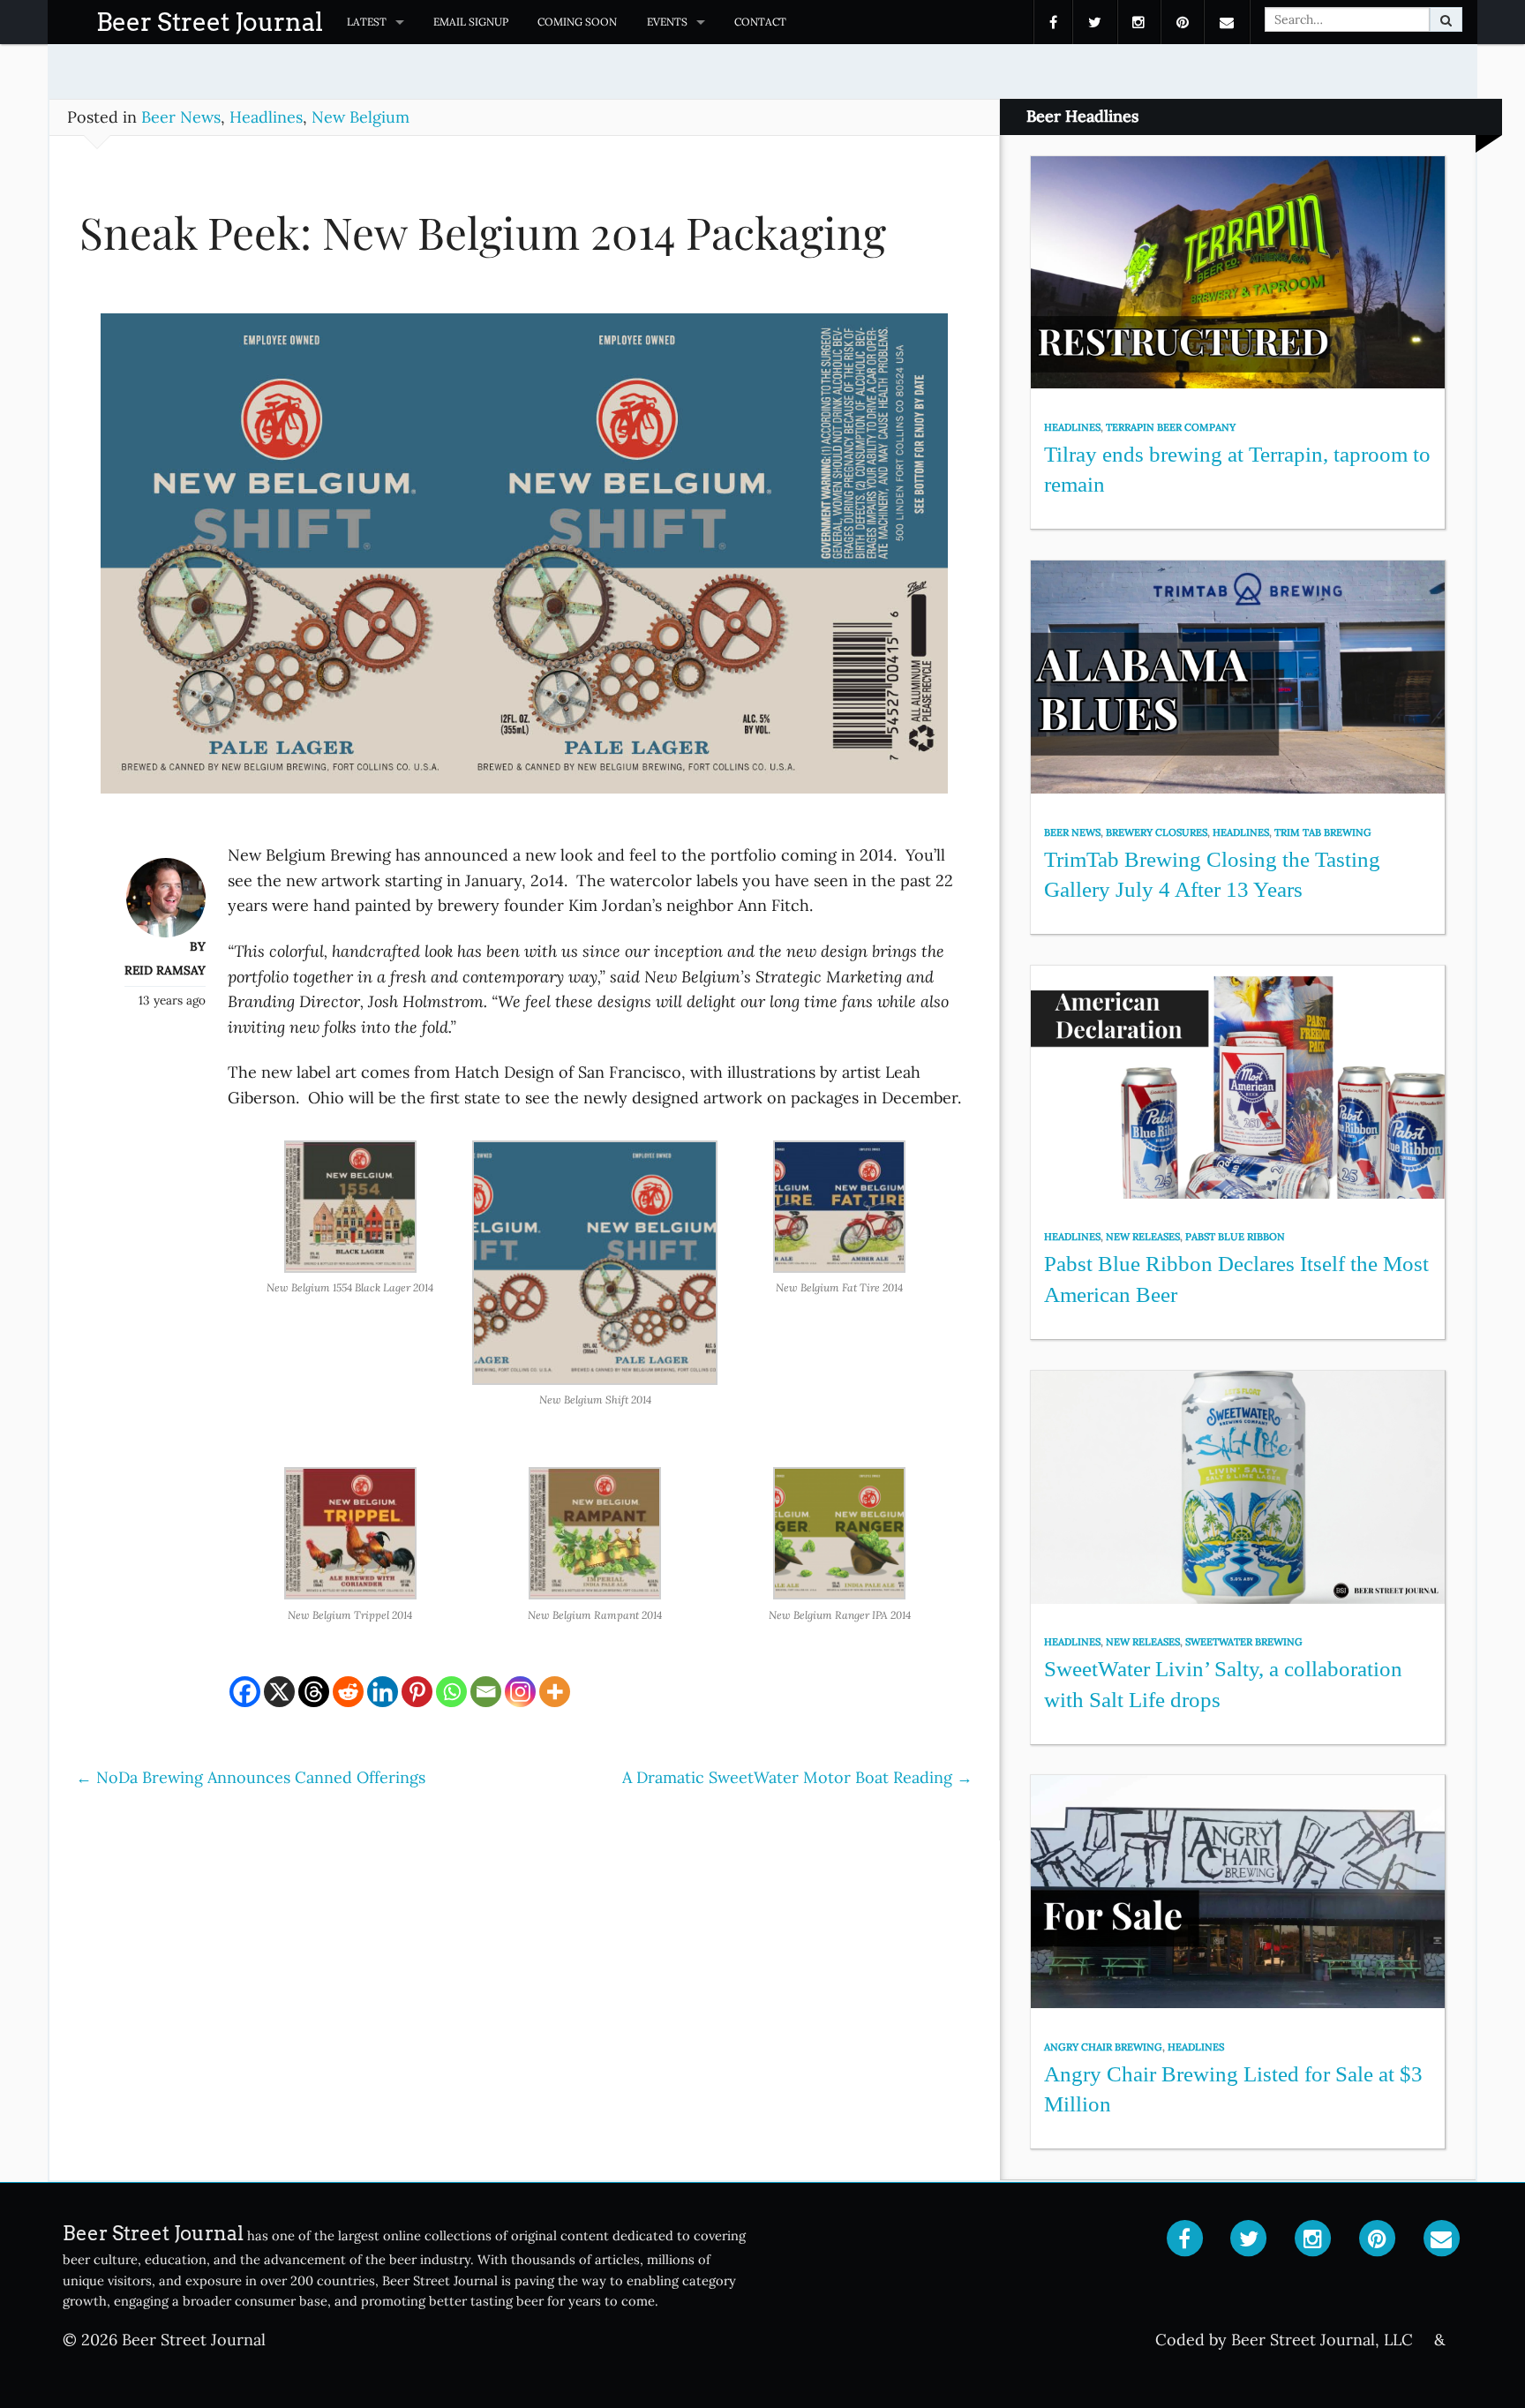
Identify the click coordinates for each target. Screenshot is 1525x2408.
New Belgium (361, 117)
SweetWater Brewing (1244, 1642)
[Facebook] (245, 1692)
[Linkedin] (383, 1692)
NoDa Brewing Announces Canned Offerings (251, 1777)
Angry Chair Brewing (1103, 2047)
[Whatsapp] (451, 1692)
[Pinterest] (417, 1692)
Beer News (181, 117)
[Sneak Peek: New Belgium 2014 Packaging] (524, 562)
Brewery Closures (1157, 832)
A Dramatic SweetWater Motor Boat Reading (797, 1777)
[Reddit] (348, 1692)
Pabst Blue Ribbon (1235, 1237)
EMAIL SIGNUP (471, 22)
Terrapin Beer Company (1171, 427)
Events (667, 22)
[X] (279, 1692)
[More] (555, 1692)
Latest (367, 22)
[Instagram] (520, 1692)
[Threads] (314, 1692)
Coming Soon (577, 22)
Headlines (266, 117)
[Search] (1446, 19)
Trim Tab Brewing (1323, 832)
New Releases (1143, 1237)
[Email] (486, 1692)
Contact (760, 22)
